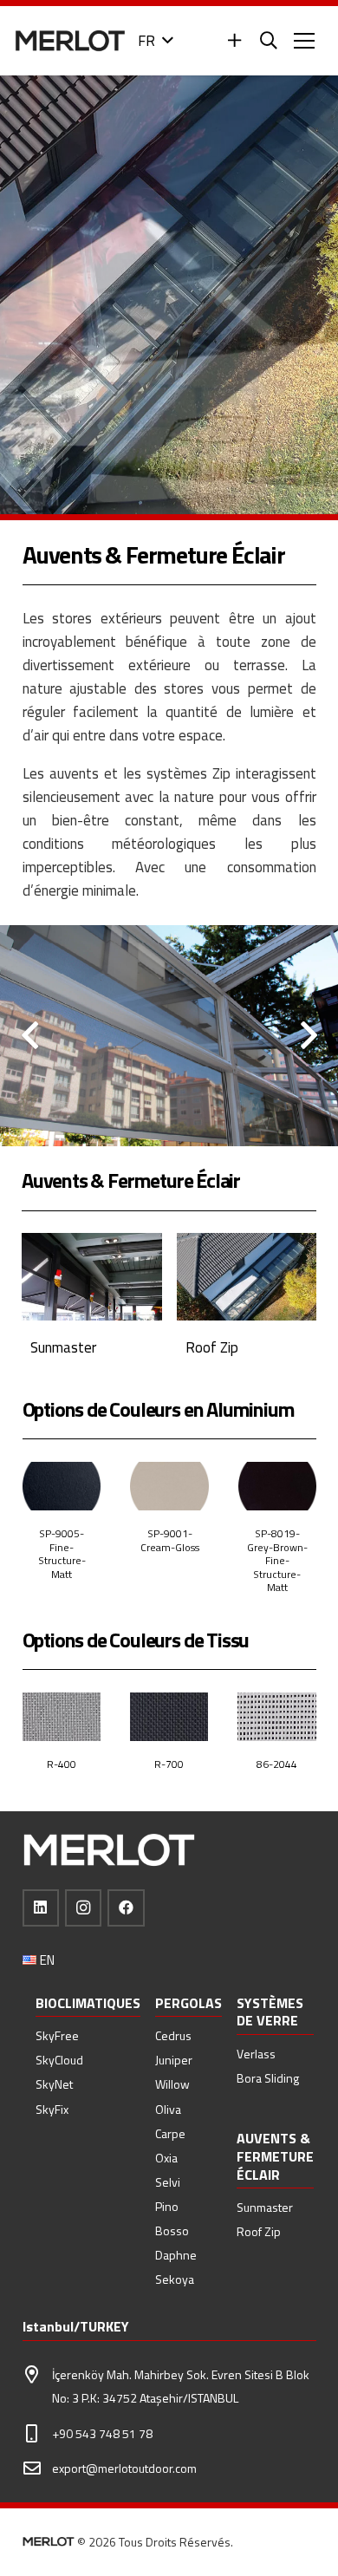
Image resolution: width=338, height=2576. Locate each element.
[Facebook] (126, 1908)
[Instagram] (84, 1908)
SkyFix (52, 2109)
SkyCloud (59, 2060)
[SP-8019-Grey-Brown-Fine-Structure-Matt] (277, 1537)
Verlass (256, 2054)
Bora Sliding (268, 2078)
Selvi (168, 2182)
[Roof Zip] (247, 1304)
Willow (172, 2084)
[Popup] (234, 41)
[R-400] (62, 1741)
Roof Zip (259, 2231)
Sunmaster (265, 2207)
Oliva (168, 2109)
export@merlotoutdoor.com (124, 2468)
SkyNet (54, 2084)
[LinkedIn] (41, 1908)
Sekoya (175, 2279)
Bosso (172, 2230)
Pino (167, 2206)
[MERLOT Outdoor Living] (70, 41)
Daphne (176, 2255)
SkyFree (57, 2035)
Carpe (170, 2133)
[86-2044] (276, 1741)
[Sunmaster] (92, 1304)
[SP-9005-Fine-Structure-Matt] (62, 1537)
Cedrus (173, 2035)
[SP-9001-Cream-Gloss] (169, 1537)
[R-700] (169, 1741)
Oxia (166, 2158)
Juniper (174, 2060)
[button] (155, 41)
